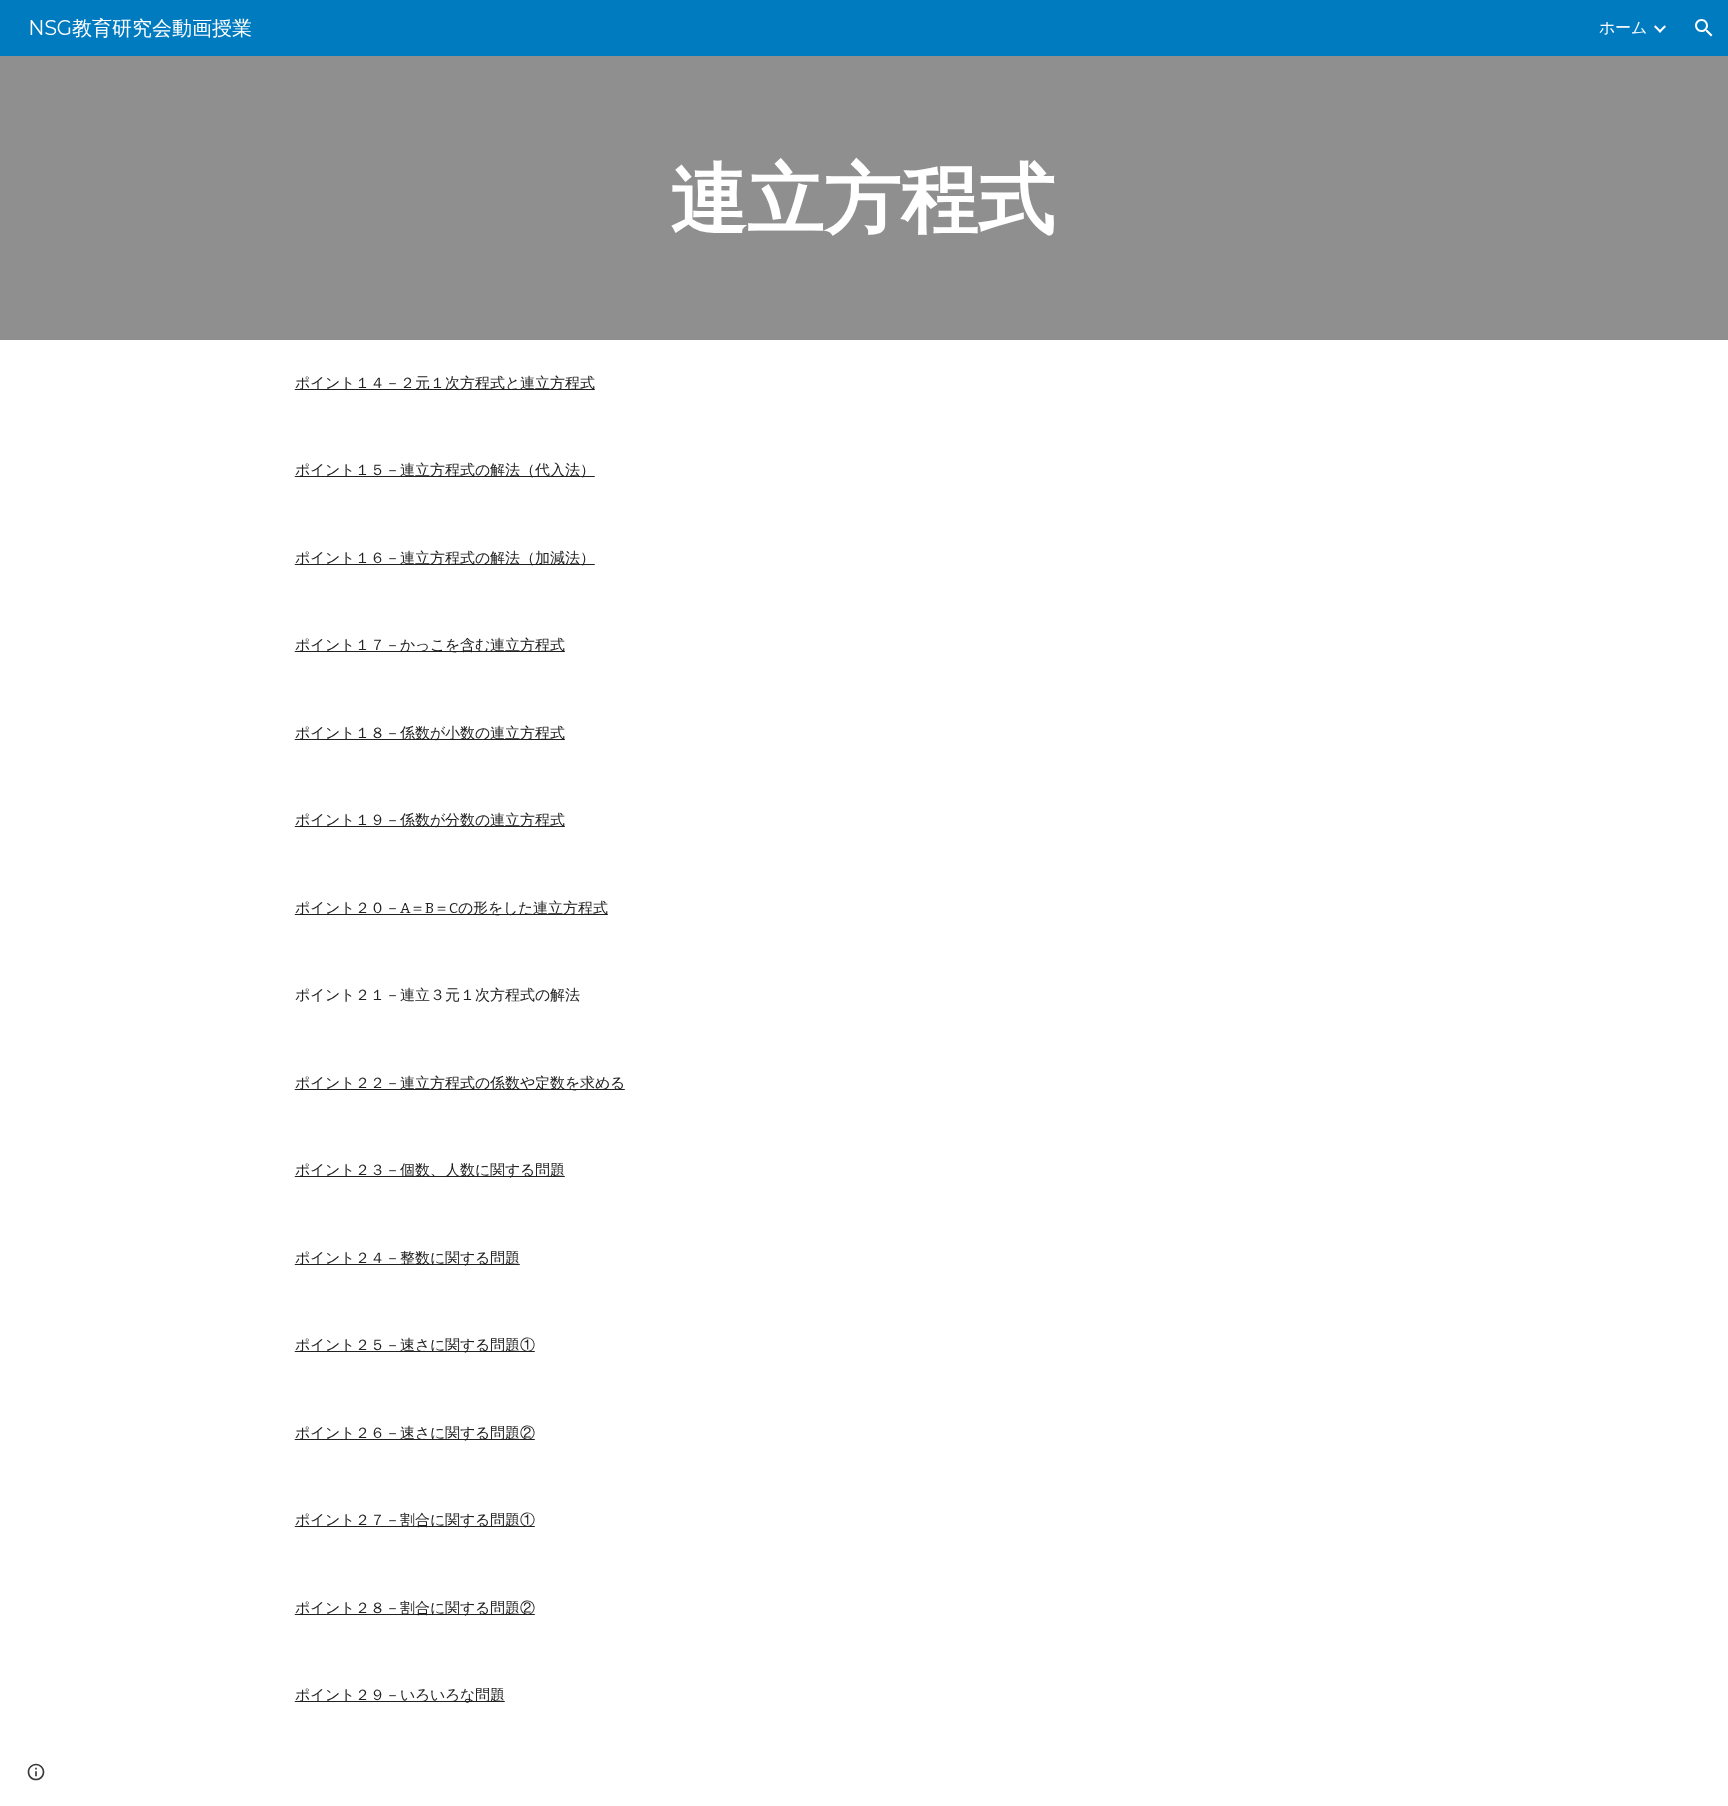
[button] (1704, 28)
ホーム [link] (1623, 27)
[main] (864, 198)
